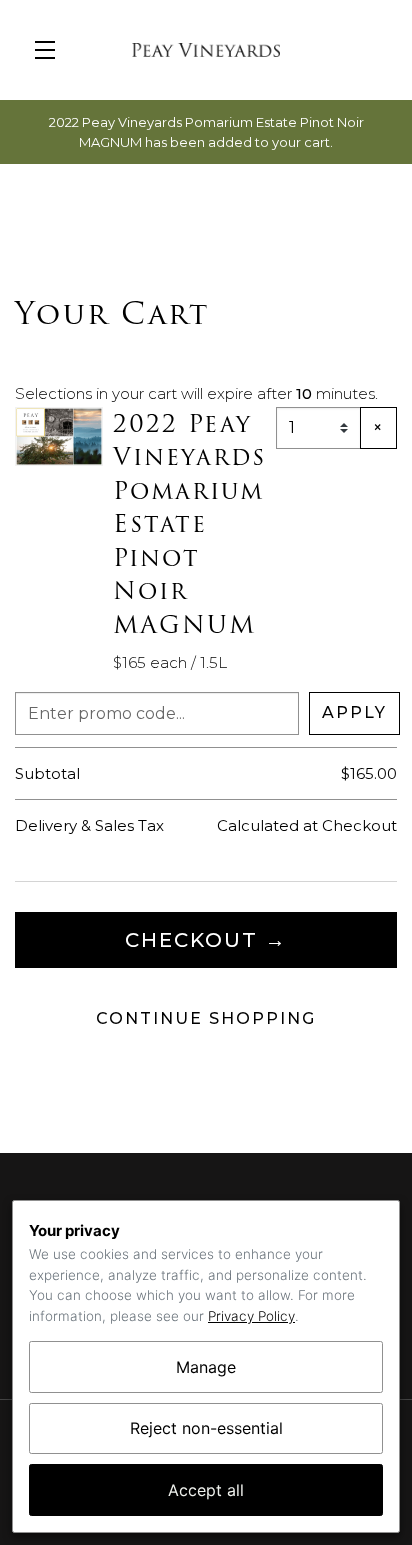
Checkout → (206, 940)
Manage (206, 1367)
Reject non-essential (206, 1428)
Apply (354, 712)
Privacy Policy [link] (251, 1316)
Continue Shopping (206, 1018)
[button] (50, 50)
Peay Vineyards (206, 50)
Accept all (206, 1490)
